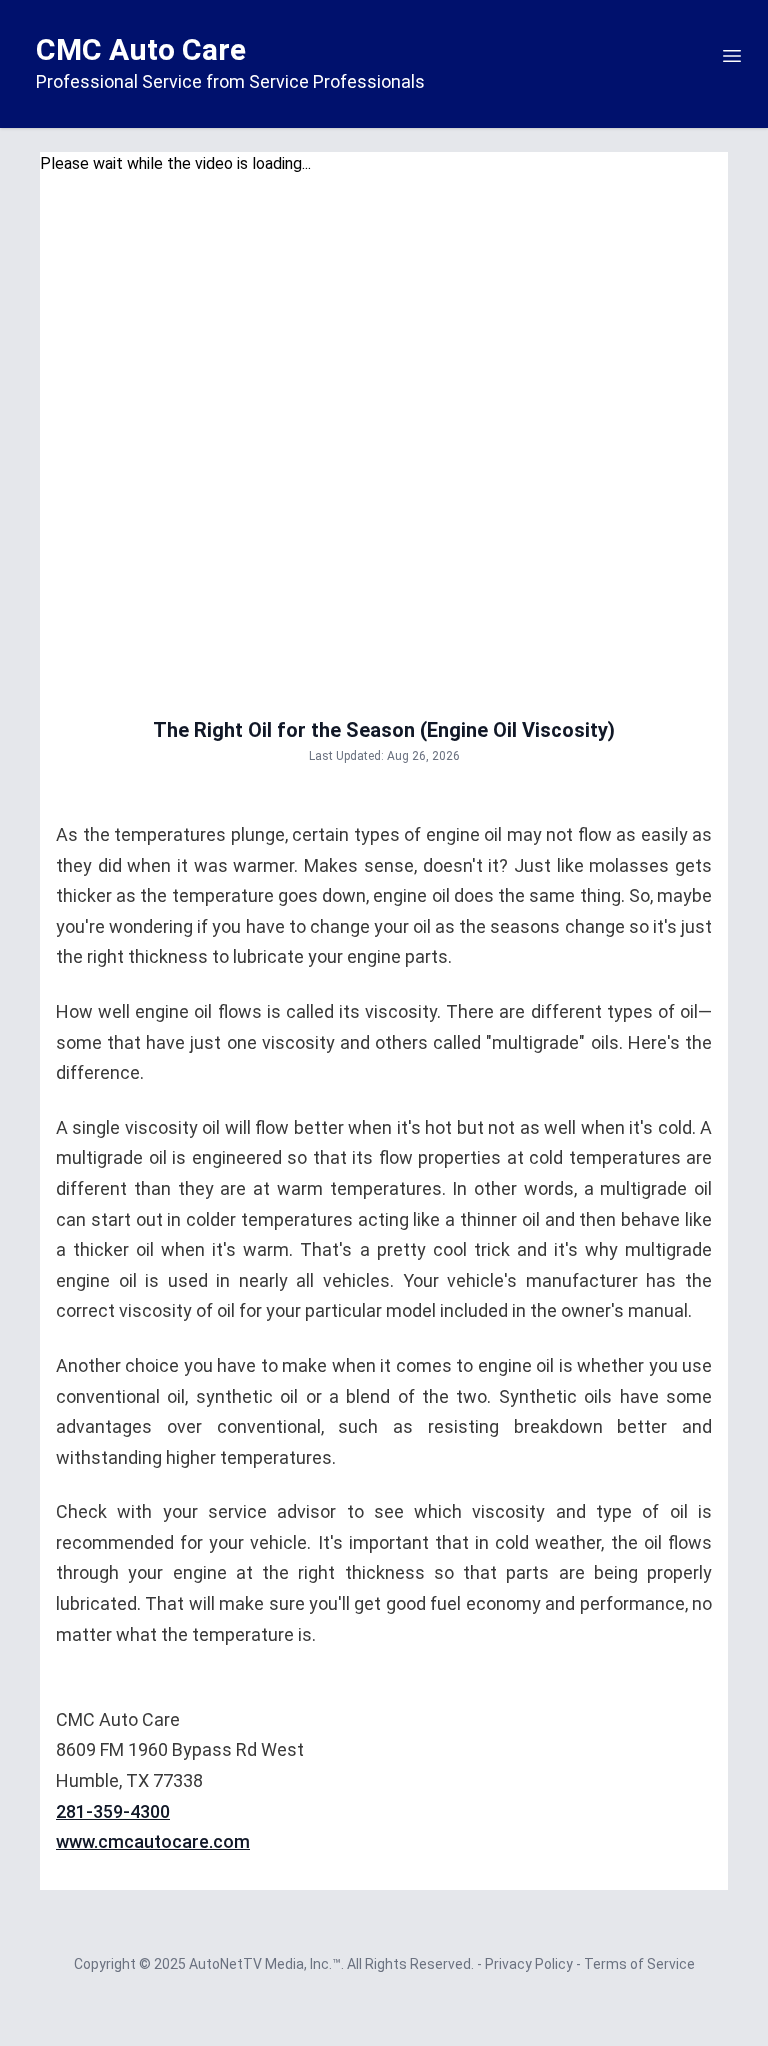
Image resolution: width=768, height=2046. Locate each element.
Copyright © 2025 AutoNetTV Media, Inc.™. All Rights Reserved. (275, 1964)
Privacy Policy (530, 1964)
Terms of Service (639, 1964)
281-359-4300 (113, 1811)
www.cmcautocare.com (153, 1841)
